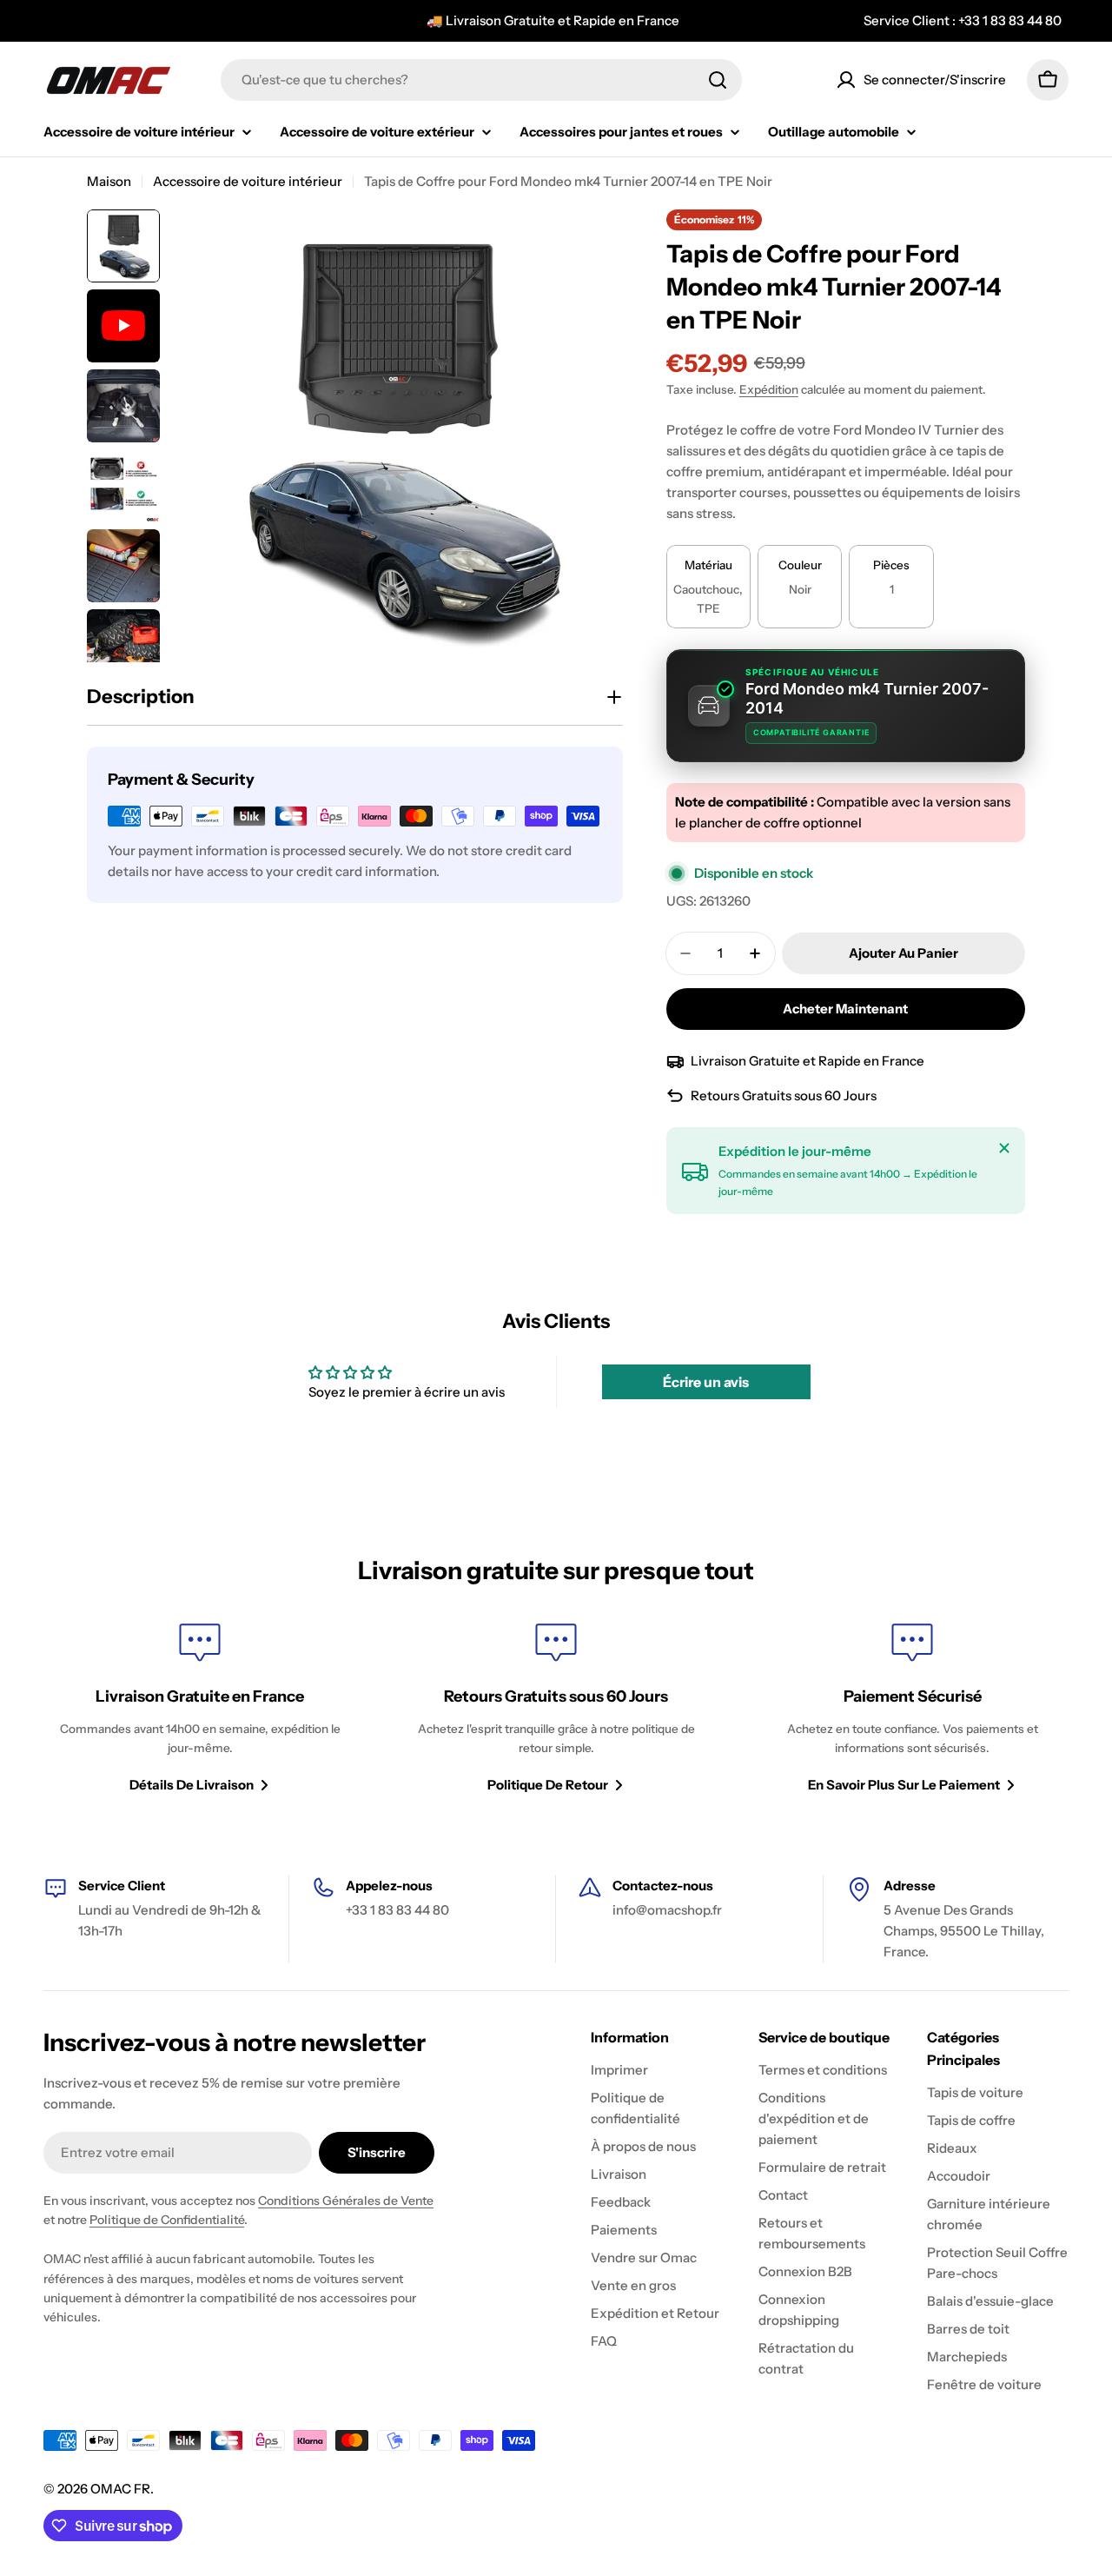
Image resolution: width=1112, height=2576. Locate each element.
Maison (109, 181)
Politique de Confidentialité (167, 2220)
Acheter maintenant (845, 1009)
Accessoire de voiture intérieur (248, 181)
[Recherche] (718, 80)
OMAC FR (120, 2489)
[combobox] (481, 80)
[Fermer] (1004, 1148)
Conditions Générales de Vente (346, 2201)
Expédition (769, 389)
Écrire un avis (706, 1382)
